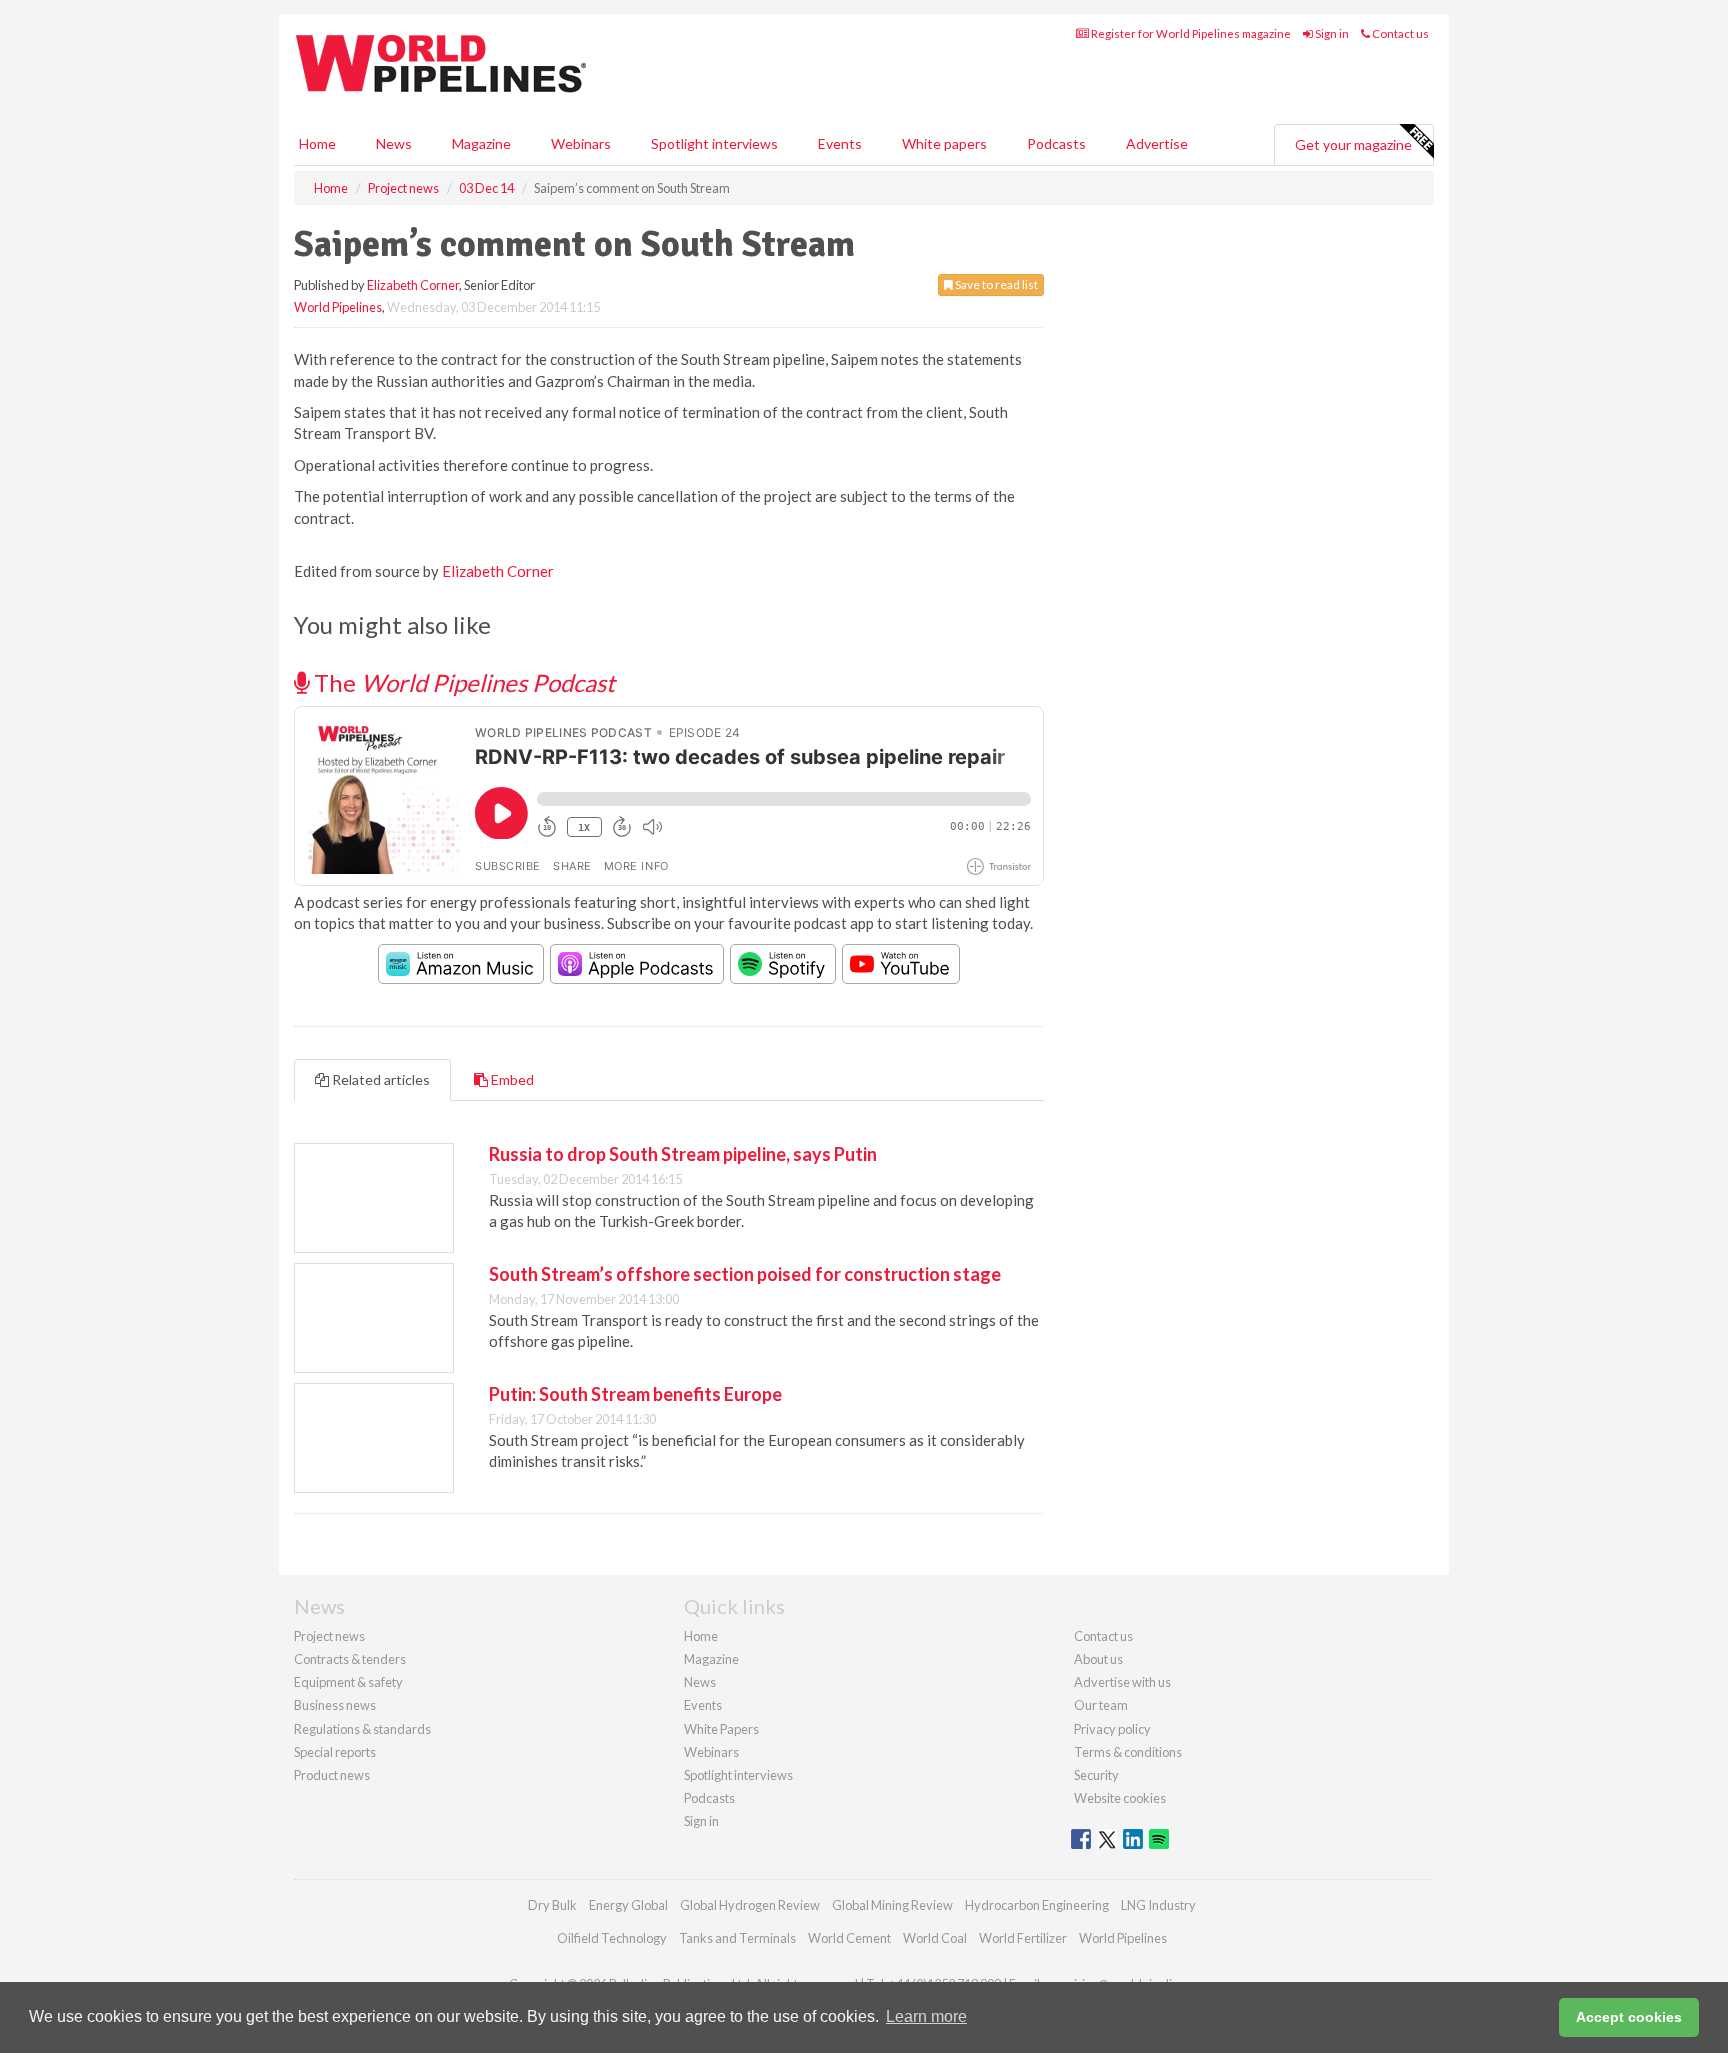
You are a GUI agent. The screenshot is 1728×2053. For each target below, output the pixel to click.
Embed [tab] (511, 1079)
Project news (329, 1636)
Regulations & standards (362, 1729)
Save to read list (995, 284)
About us (1098, 1659)
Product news (332, 1775)
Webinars (581, 143)
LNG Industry (1158, 1905)
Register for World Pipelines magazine (1190, 33)
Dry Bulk (552, 1905)
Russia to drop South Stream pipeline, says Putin (683, 1154)
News (700, 1682)
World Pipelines (338, 307)
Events (840, 143)
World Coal (935, 1938)
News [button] (394, 143)
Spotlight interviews (714, 143)
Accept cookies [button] (1629, 2017)
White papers (944, 143)
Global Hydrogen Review (750, 1905)
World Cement (849, 1938)
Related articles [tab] (379, 1079)
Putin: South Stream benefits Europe (635, 1394)
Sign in (1331, 33)
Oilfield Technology (612, 1938)
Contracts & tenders (350, 1659)
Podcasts (1056, 143)
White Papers (721, 1729)
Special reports (335, 1752)
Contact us (1399, 33)
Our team (1101, 1705)
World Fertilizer (1023, 1938)
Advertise (1157, 143)
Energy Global (628, 1905)
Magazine (481, 143)
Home (317, 143)
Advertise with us (1122, 1682)
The (462, 682)
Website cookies (1120, 1798)
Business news (335, 1705)
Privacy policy (1112, 1729)
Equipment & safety (348, 1682)
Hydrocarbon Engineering (1037, 1905)
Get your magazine (1353, 144)
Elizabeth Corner (413, 285)
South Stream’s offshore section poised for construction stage (745, 1274)
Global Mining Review (892, 1905)
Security (1096, 1775)
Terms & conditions (1128, 1752)
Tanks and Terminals (737, 1938)
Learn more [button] (926, 2016)
